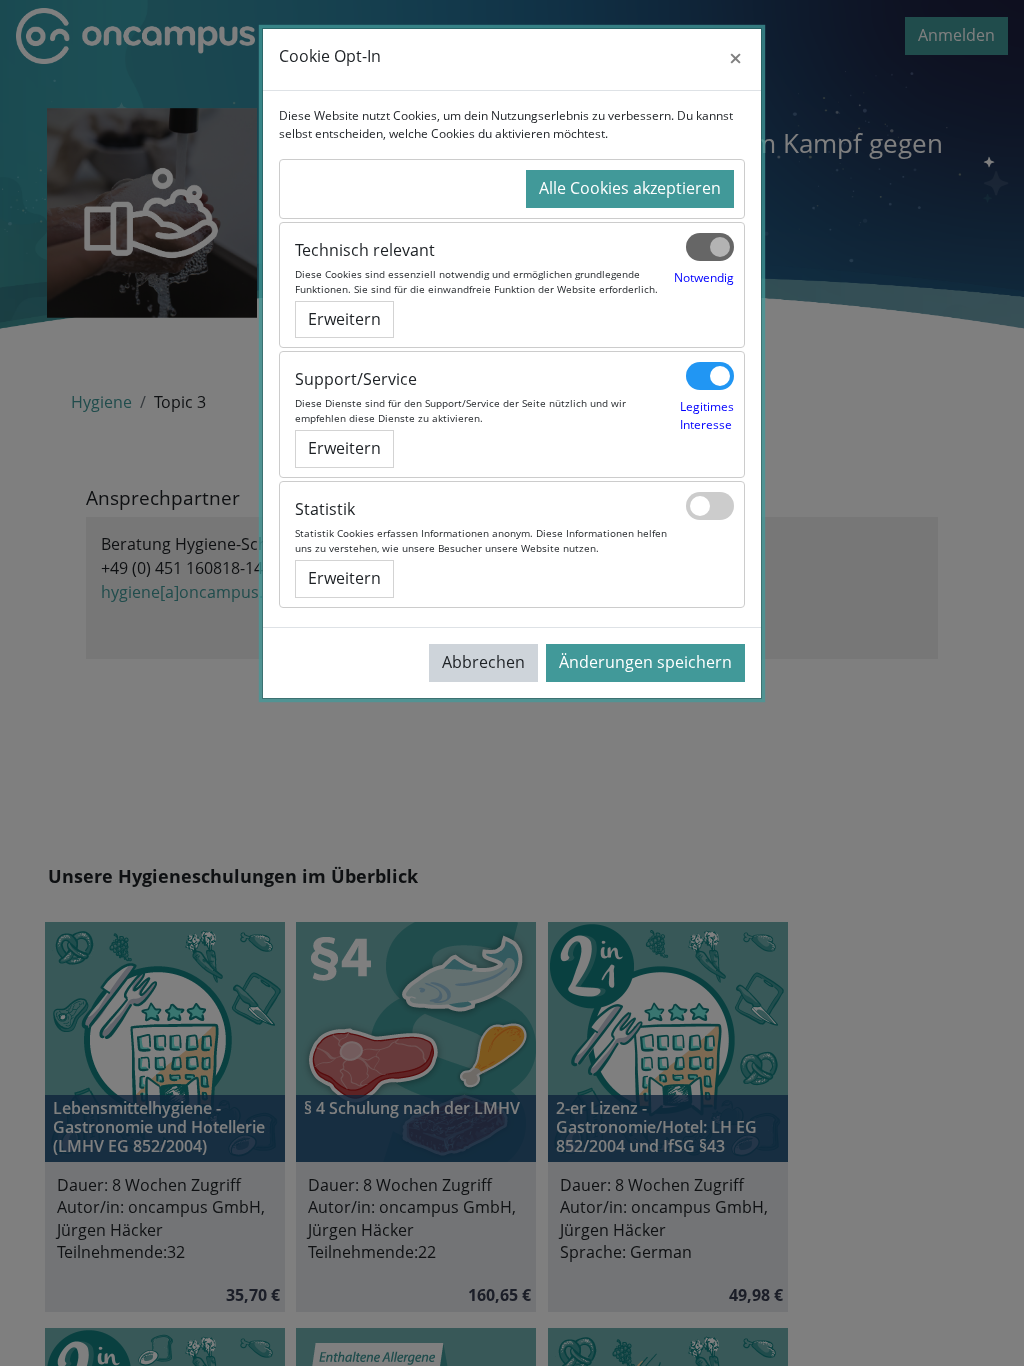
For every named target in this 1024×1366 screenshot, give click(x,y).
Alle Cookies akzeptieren (630, 188)
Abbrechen (483, 662)
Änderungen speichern (645, 662)
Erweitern (344, 319)
